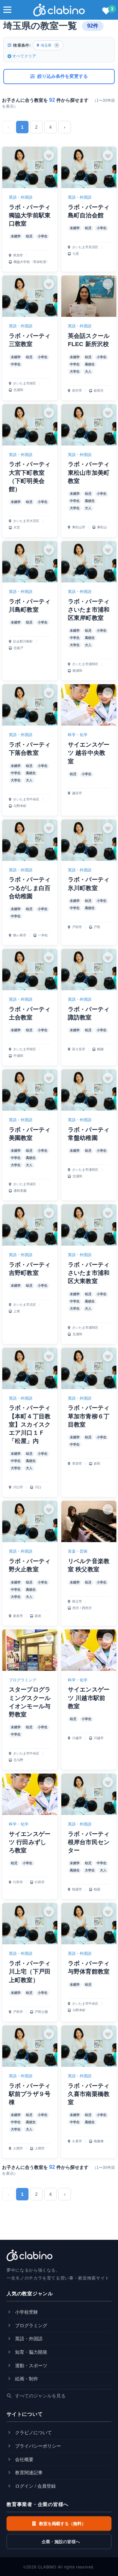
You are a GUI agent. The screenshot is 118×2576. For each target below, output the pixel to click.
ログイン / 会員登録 (35, 2486)
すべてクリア (24, 56)
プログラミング (23, 1680)
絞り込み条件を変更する (63, 76)
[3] (106, 11)
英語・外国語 (21, 197)
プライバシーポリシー (37, 2446)
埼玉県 (49, 45)
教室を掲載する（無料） (62, 2523)
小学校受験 (26, 2312)
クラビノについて (33, 2432)
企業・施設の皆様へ (60, 2541)
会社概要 (24, 2459)
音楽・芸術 (78, 1551)
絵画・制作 (26, 2378)
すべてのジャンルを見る (40, 2395)
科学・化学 (78, 735)
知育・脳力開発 (30, 2352)
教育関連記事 (28, 2472)
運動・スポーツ (30, 2365)
